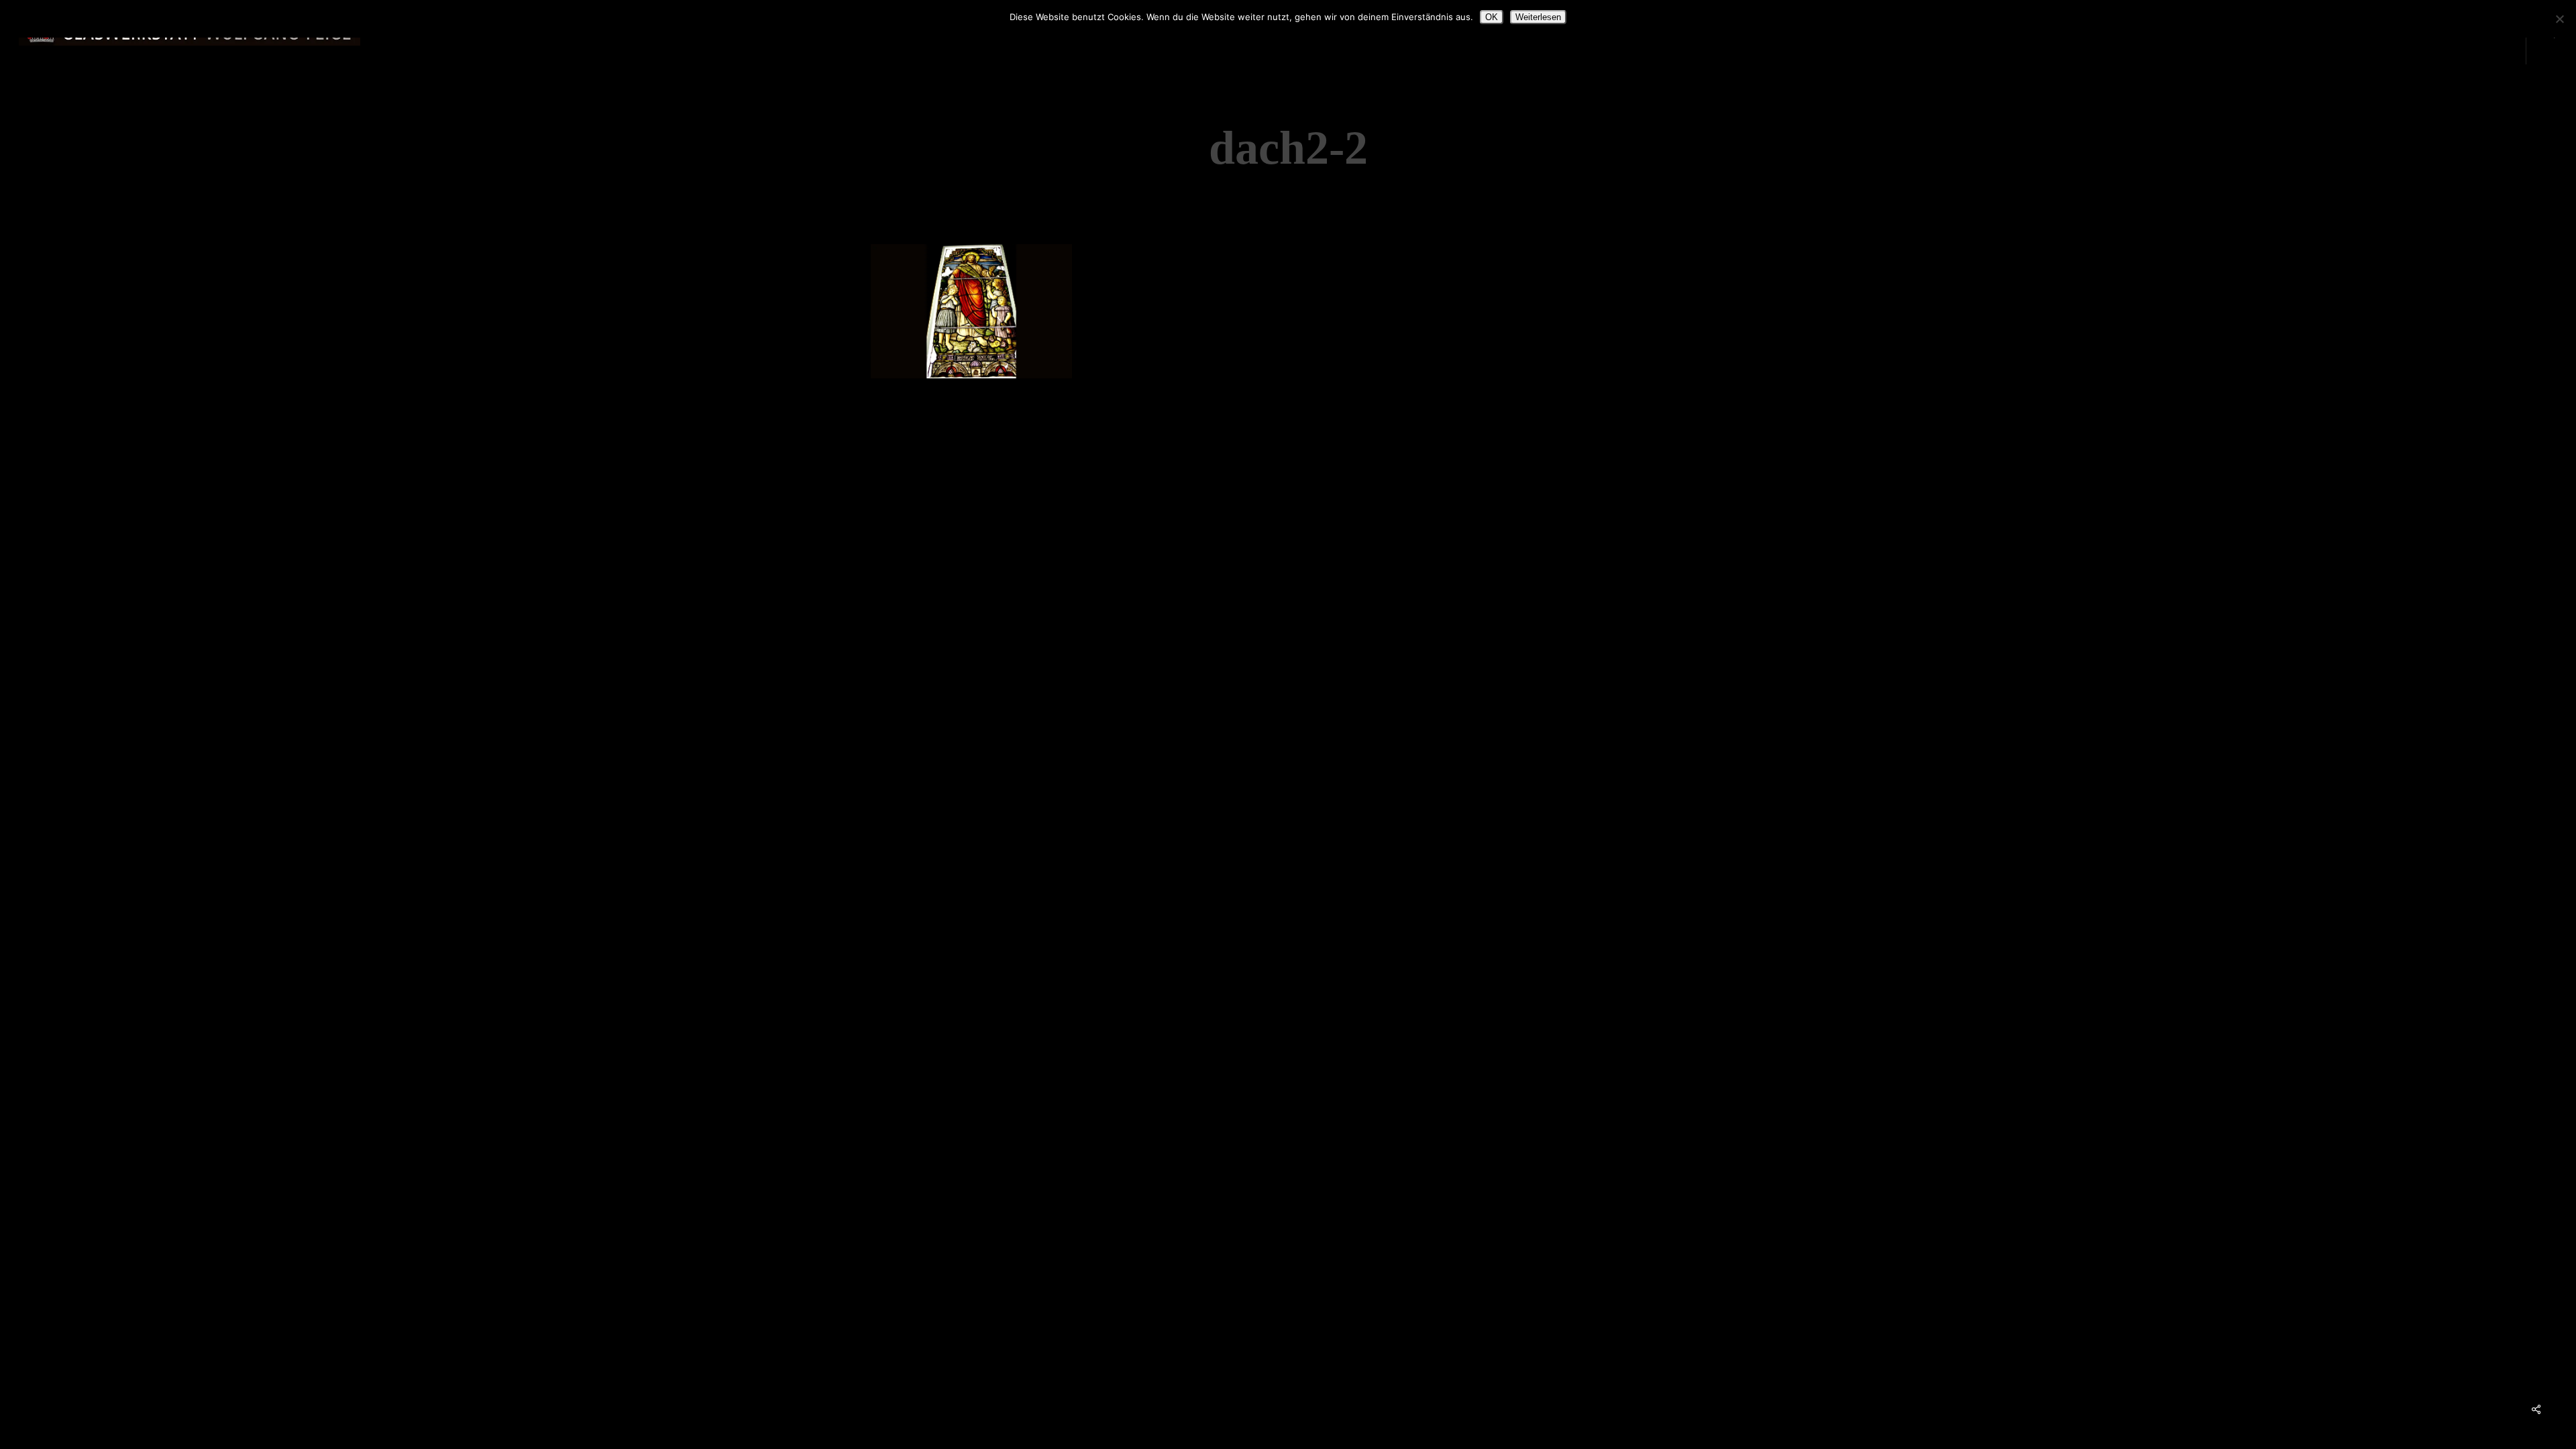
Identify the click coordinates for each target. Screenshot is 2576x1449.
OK (1492, 17)
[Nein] (2559, 19)
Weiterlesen (1538, 17)
